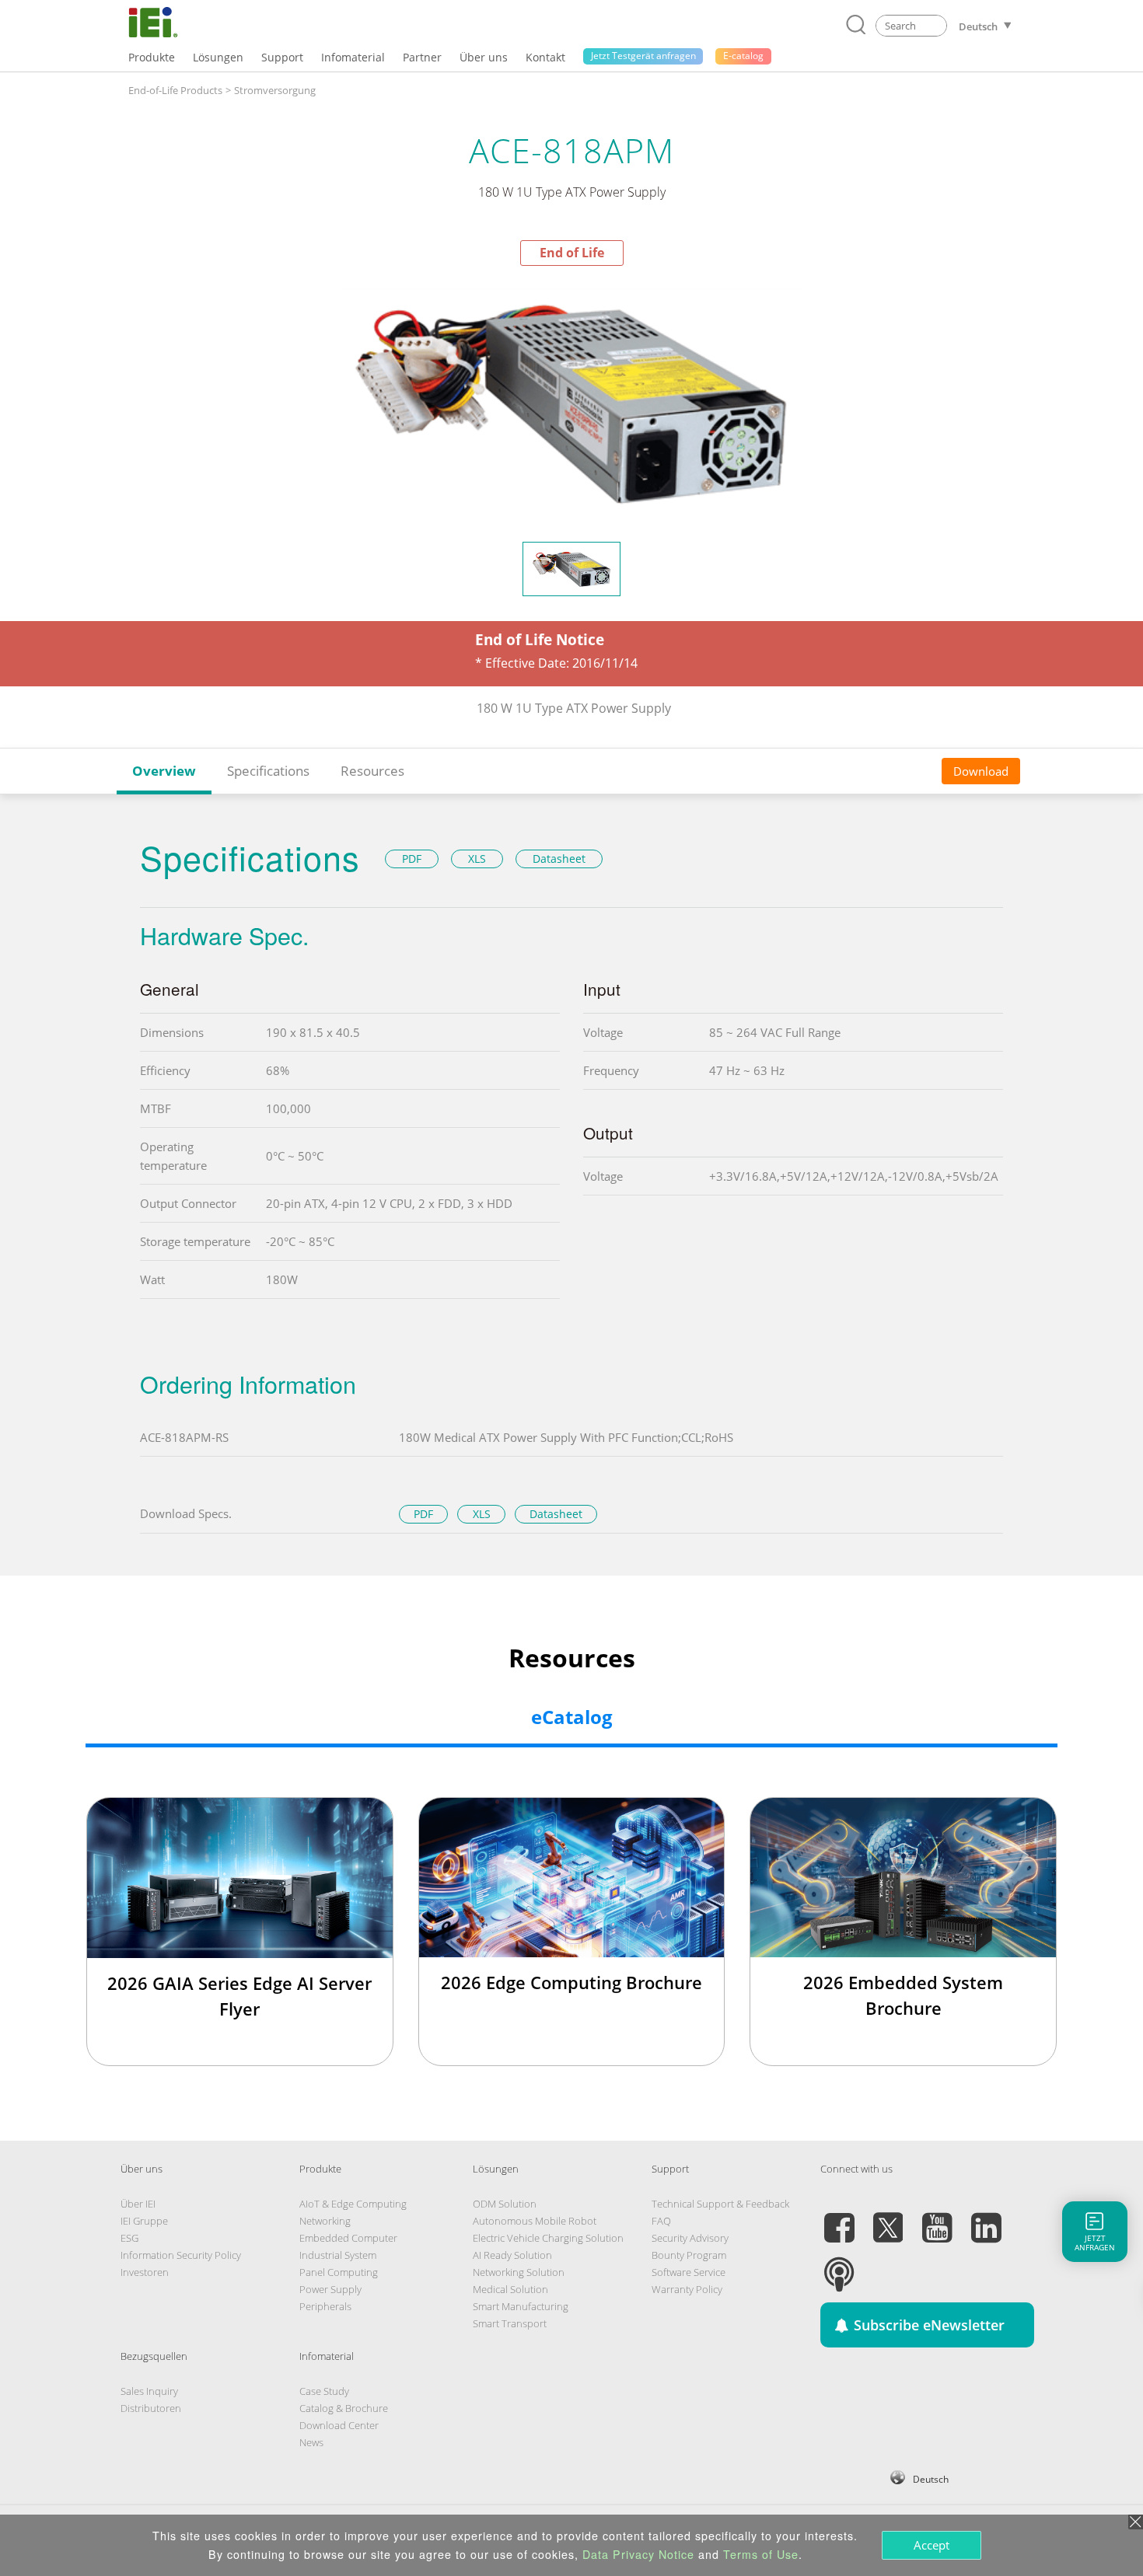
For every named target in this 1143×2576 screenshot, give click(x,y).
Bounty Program (689, 2255)
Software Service (689, 2272)
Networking (325, 2221)
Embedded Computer (348, 2238)
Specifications (268, 771)
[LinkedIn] (986, 2218)
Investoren (145, 2272)
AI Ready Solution (512, 2255)
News (311, 2442)
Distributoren (151, 2408)
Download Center (339, 2425)
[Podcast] (839, 2265)
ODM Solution (505, 2204)
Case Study (324, 2391)
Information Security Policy (181, 2255)
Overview (164, 771)
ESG (129, 2238)
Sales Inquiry (149, 2391)
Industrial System (338, 2255)
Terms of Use (761, 2554)
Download (981, 770)
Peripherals (325, 2306)
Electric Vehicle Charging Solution (548, 2238)
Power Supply (330, 2289)
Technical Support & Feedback (720, 2204)
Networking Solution (519, 2272)
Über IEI (138, 2204)
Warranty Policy (687, 2289)
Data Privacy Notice (638, 2554)
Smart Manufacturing (521, 2306)
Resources (372, 771)
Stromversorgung (275, 90)
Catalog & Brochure (344, 2408)
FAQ (661, 2221)
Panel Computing (339, 2272)
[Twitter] (888, 2218)
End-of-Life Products (175, 90)
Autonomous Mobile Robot (535, 2221)
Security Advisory (690, 2238)
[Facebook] (839, 2218)
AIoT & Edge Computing (353, 2204)
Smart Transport (510, 2323)
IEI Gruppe (144, 2221)
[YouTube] (937, 2218)
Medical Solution (510, 2289)
